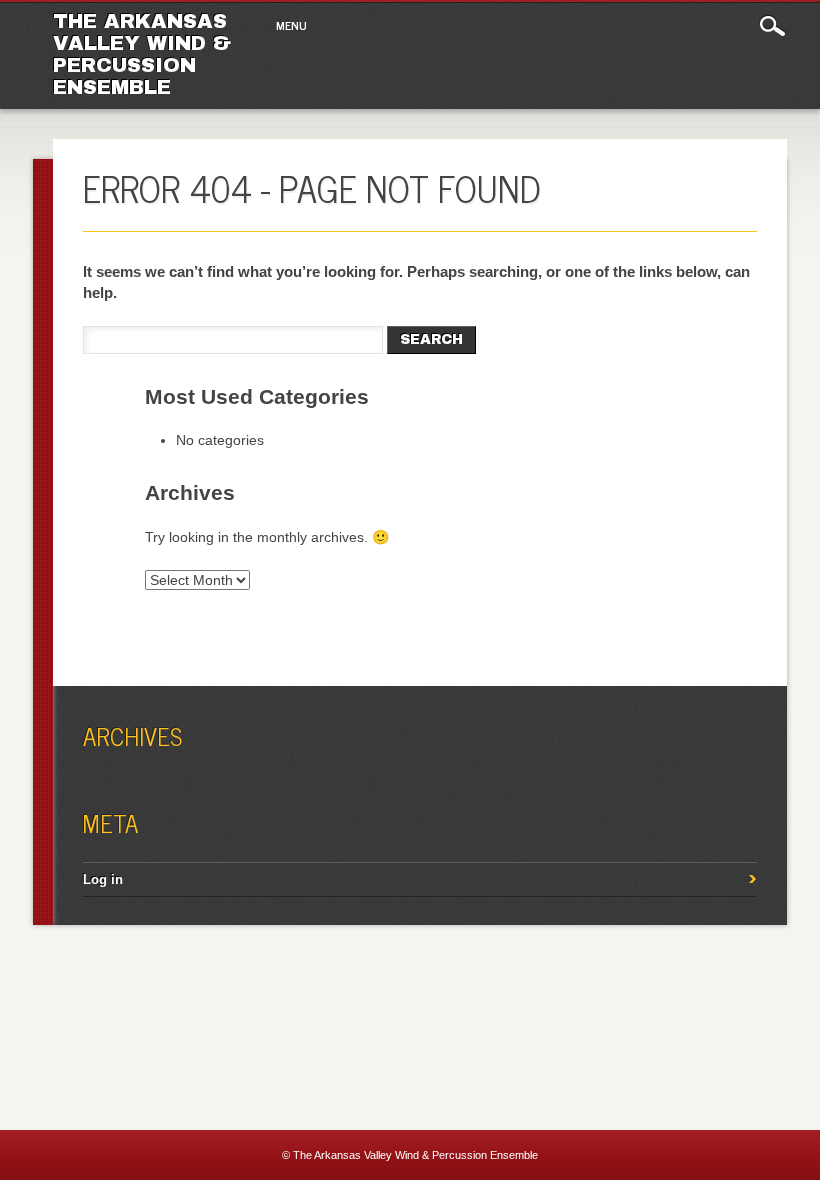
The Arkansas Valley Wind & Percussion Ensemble (142, 54)
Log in (103, 879)
